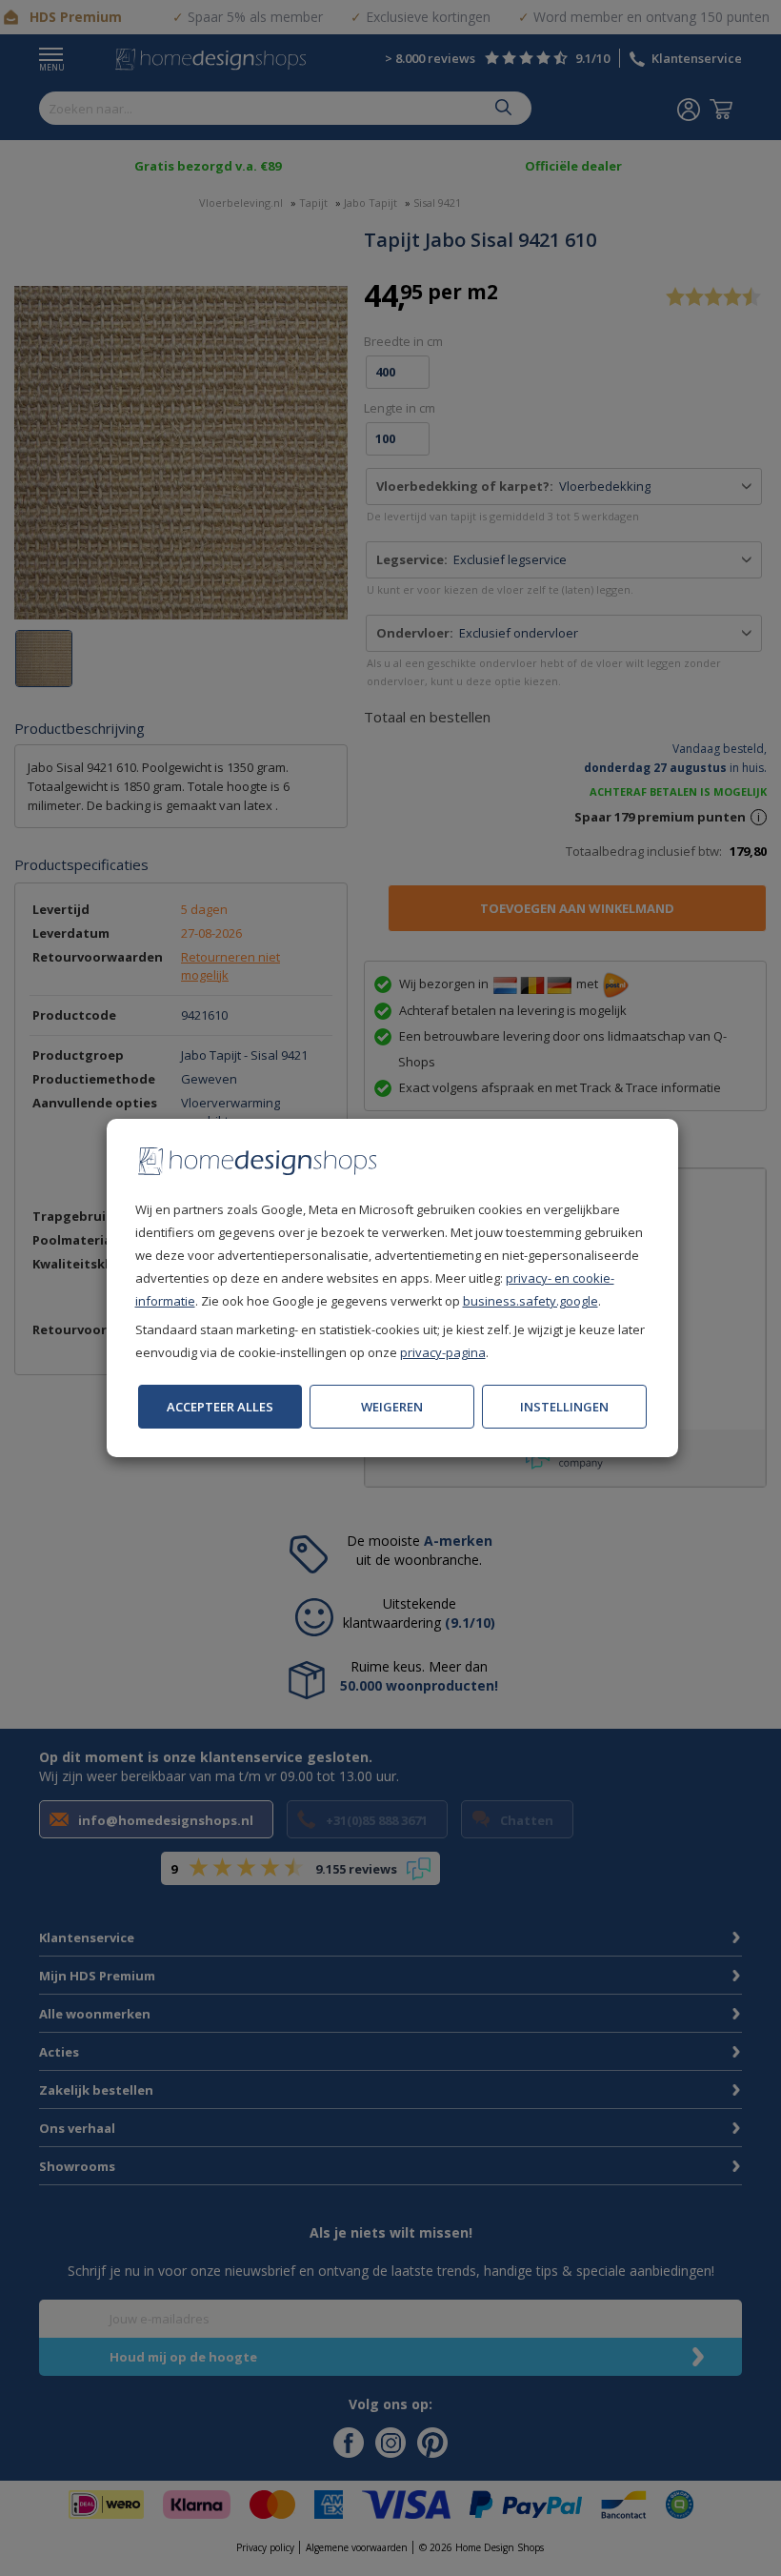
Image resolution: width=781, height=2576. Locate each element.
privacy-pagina (443, 1352)
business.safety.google (531, 1301)
